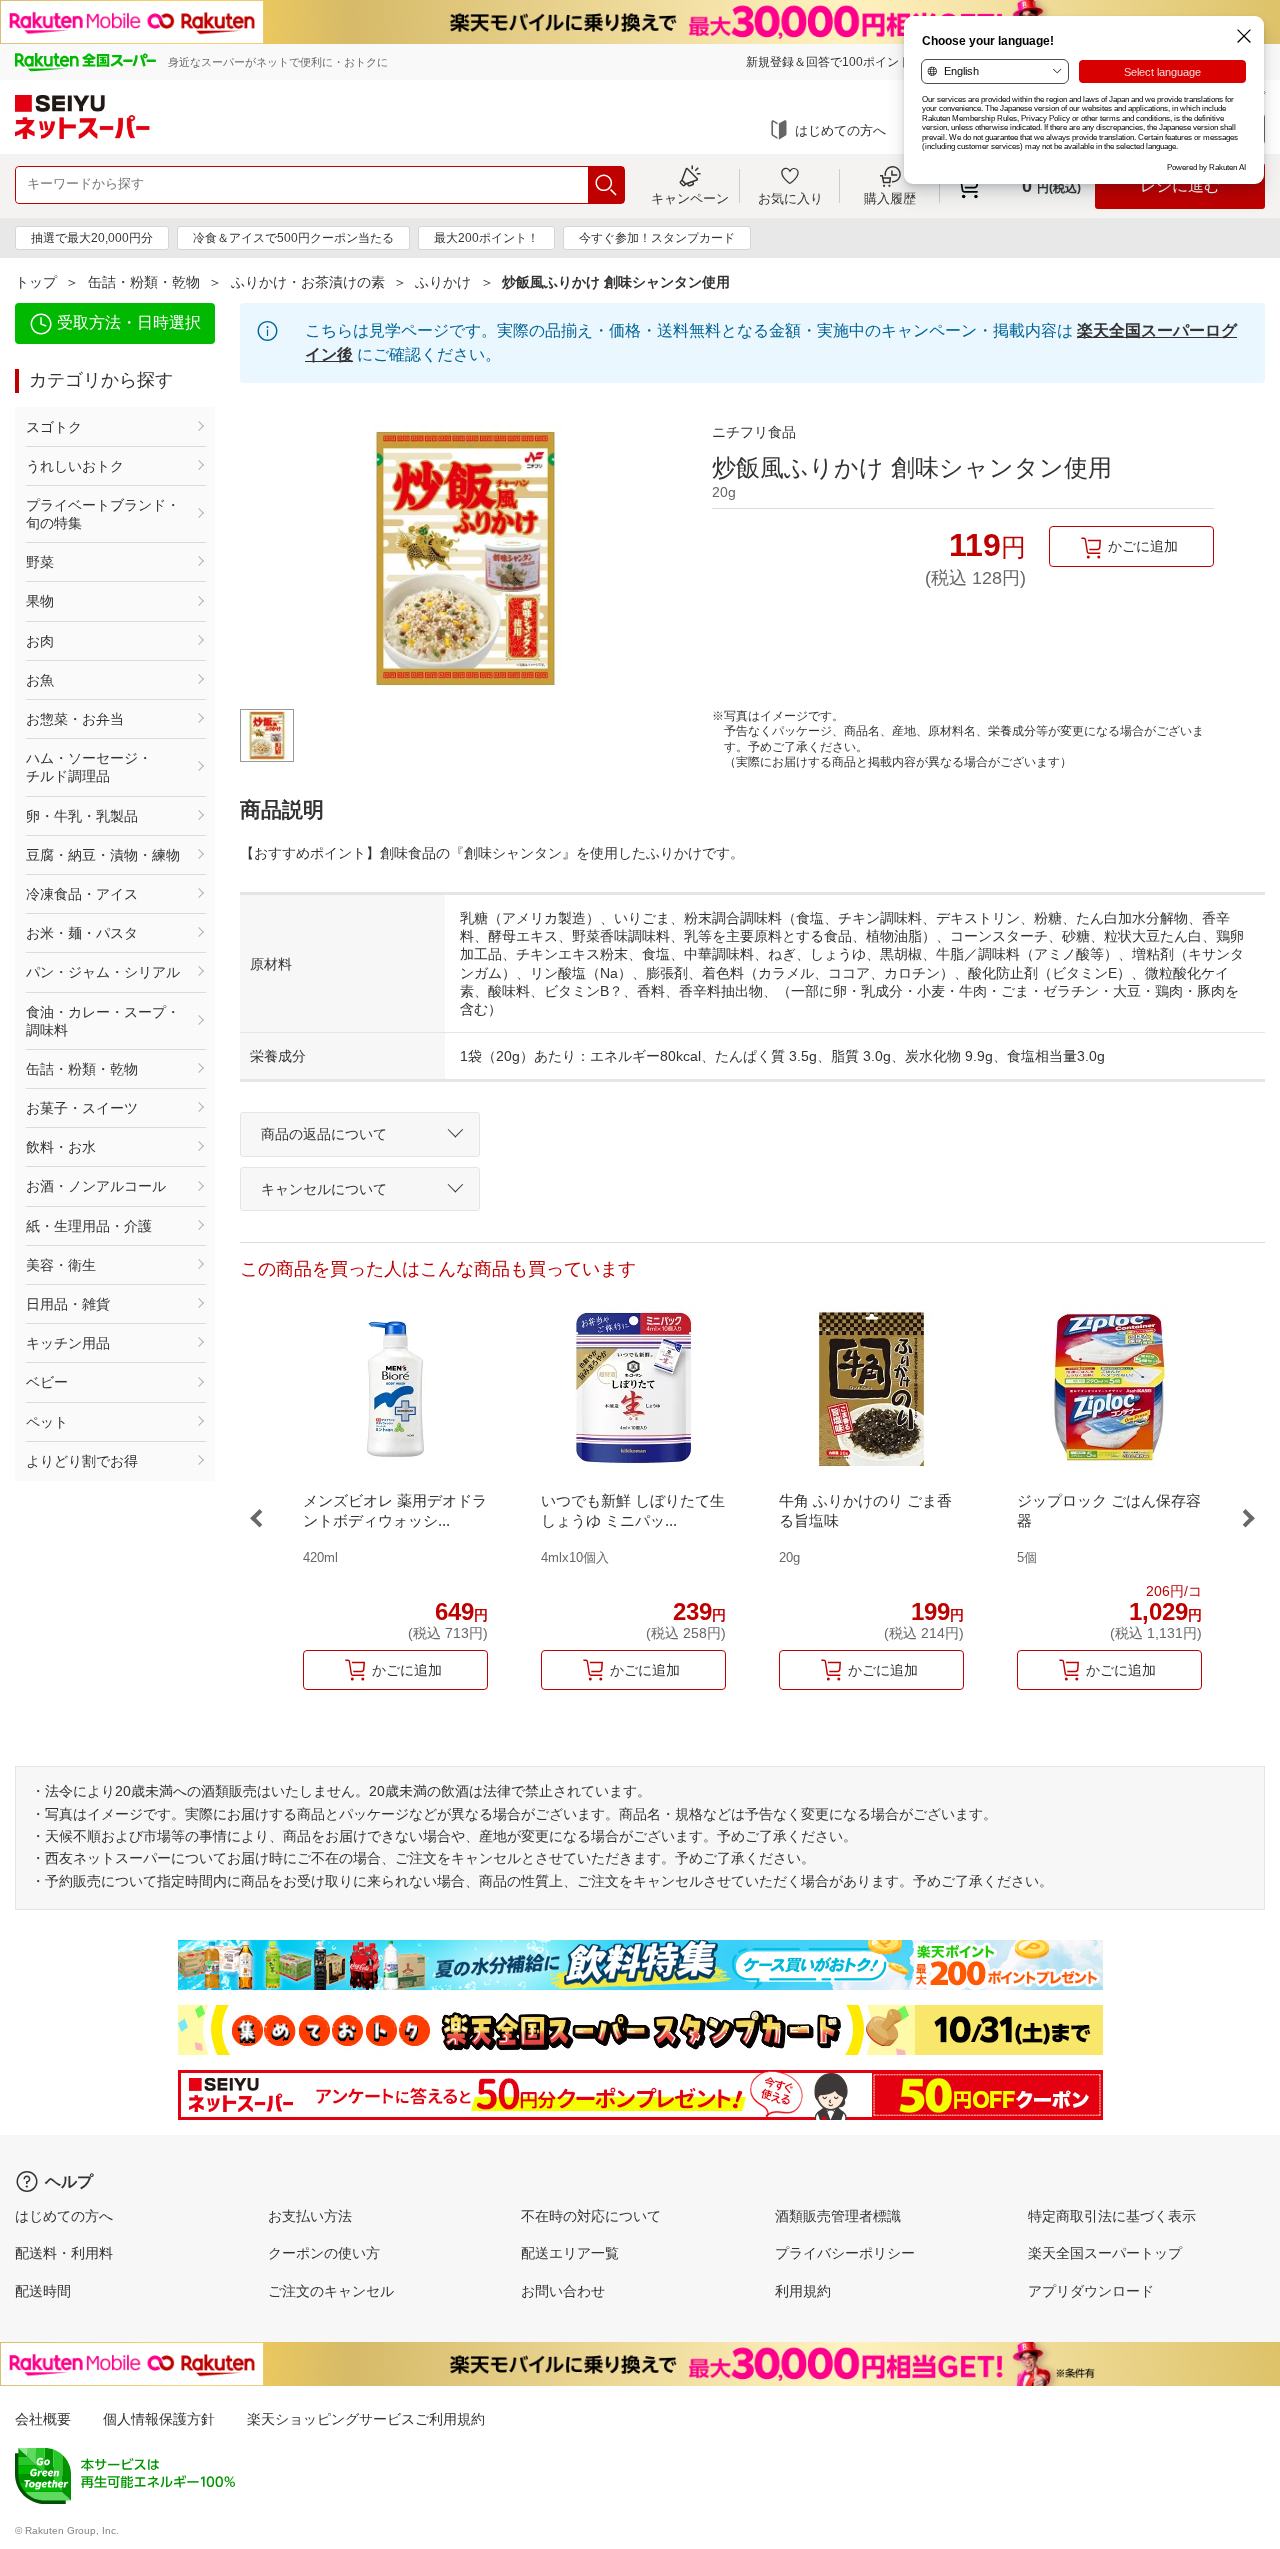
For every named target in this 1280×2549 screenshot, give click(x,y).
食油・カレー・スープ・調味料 (103, 1021)
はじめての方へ (840, 130)
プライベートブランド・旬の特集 (103, 514)
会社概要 (43, 2419)
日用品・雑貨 (68, 1304)
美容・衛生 (61, 1265)
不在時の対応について (591, 2216)
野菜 (40, 562)
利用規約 (803, 2291)
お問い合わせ (563, 2291)
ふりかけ (443, 282)
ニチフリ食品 (754, 432)
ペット (47, 1422)
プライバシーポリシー (845, 2253)
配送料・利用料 (64, 2253)
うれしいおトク (75, 466)
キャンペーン (690, 198)
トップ (36, 282)
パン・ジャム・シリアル (103, 972)
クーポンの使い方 (324, 2253)
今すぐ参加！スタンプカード (657, 238)
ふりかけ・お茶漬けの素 (308, 282)
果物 (40, 601)
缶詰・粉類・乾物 (144, 282)
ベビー (47, 1382)
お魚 (40, 680)
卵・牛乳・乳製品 (82, 816)
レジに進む (1180, 185)
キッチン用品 (68, 1343)
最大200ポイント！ (486, 238)
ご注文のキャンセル (331, 2291)
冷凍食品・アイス (82, 894)
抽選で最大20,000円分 (92, 238)
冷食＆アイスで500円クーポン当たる (293, 238)
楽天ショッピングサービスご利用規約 (366, 2419)
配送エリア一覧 (570, 2253)
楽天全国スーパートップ (1105, 2253)
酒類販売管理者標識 (838, 2216)
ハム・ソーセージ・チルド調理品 (89, 767)
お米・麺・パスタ (82, 933)
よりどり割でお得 (82, 1461)
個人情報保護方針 (159, 2419)
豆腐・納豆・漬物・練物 (103, 855)
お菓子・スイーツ (82, 1108)
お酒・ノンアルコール (96, 1186)
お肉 (40, 641)
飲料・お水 (61, 1147)
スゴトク (54, 427)
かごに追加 (1143, 546)
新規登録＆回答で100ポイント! (830, 62)
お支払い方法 (310, 2216)
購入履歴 (890, 198)
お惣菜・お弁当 (75, 719)
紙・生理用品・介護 (89, 1226)
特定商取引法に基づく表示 (1112, 2216)
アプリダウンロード (1091, 2291)
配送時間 (43, 2291)
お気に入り (790, 198)
